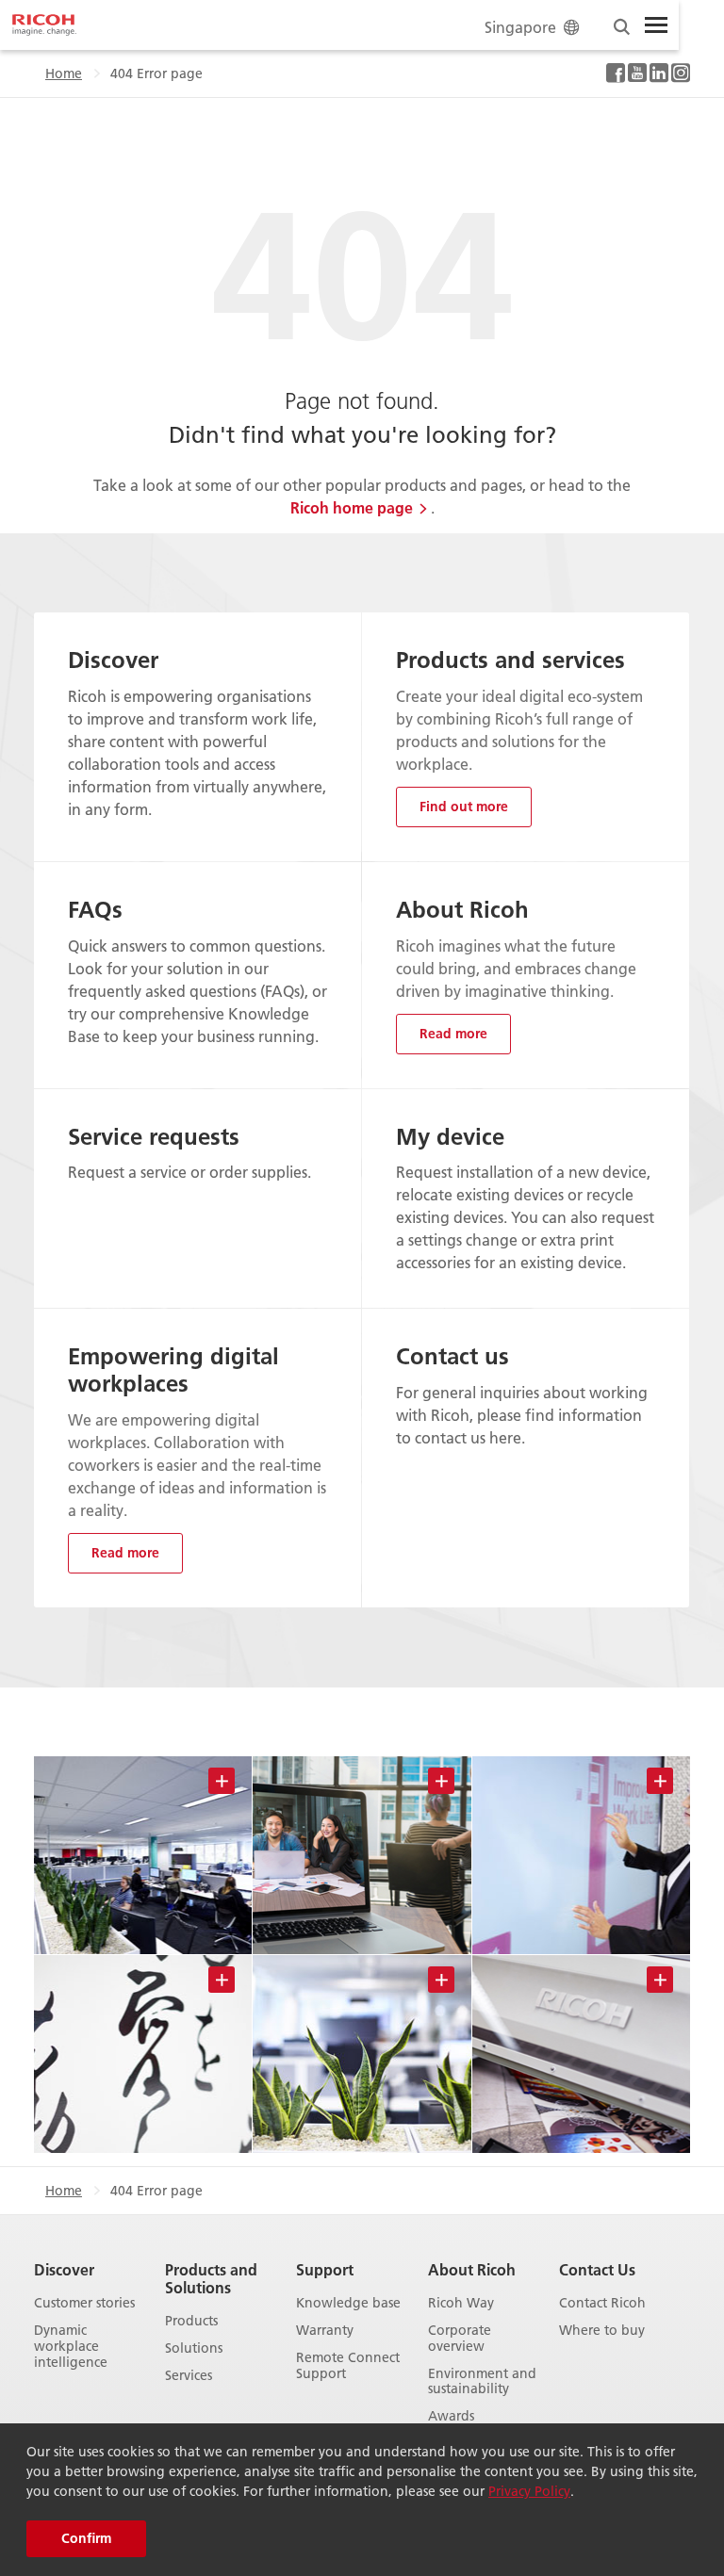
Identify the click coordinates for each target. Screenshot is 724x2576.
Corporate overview (460, 2339)
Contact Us (597, 2269)
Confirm (86, 2538)
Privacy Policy (529, 2491)
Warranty (325, 2331)
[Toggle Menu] (656, 25)
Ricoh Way (461, 2303)
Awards (451, 2416)
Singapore (520, 27)
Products (191, 2321)
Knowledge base (348, 2303)
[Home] (44, 25)
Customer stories (84, 2303)
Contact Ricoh (602, 2303)
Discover (64, 2269)
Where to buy (602, 2331)
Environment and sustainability (482, 2382)
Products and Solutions (211, 2278)
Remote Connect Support (348, 2366)
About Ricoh (472, 2269)
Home (64, 73)
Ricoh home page (352, 507)
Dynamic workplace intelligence (71, 2346)
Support (325, 2269)
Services (189, 2376)
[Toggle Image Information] (222, 1781)
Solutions (194, 2348)
